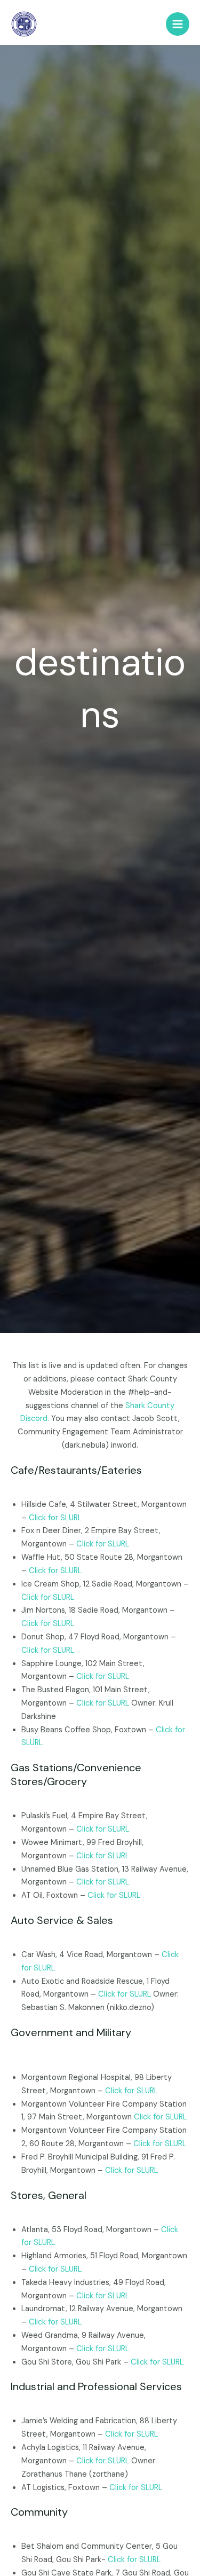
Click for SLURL (55, 1518)
